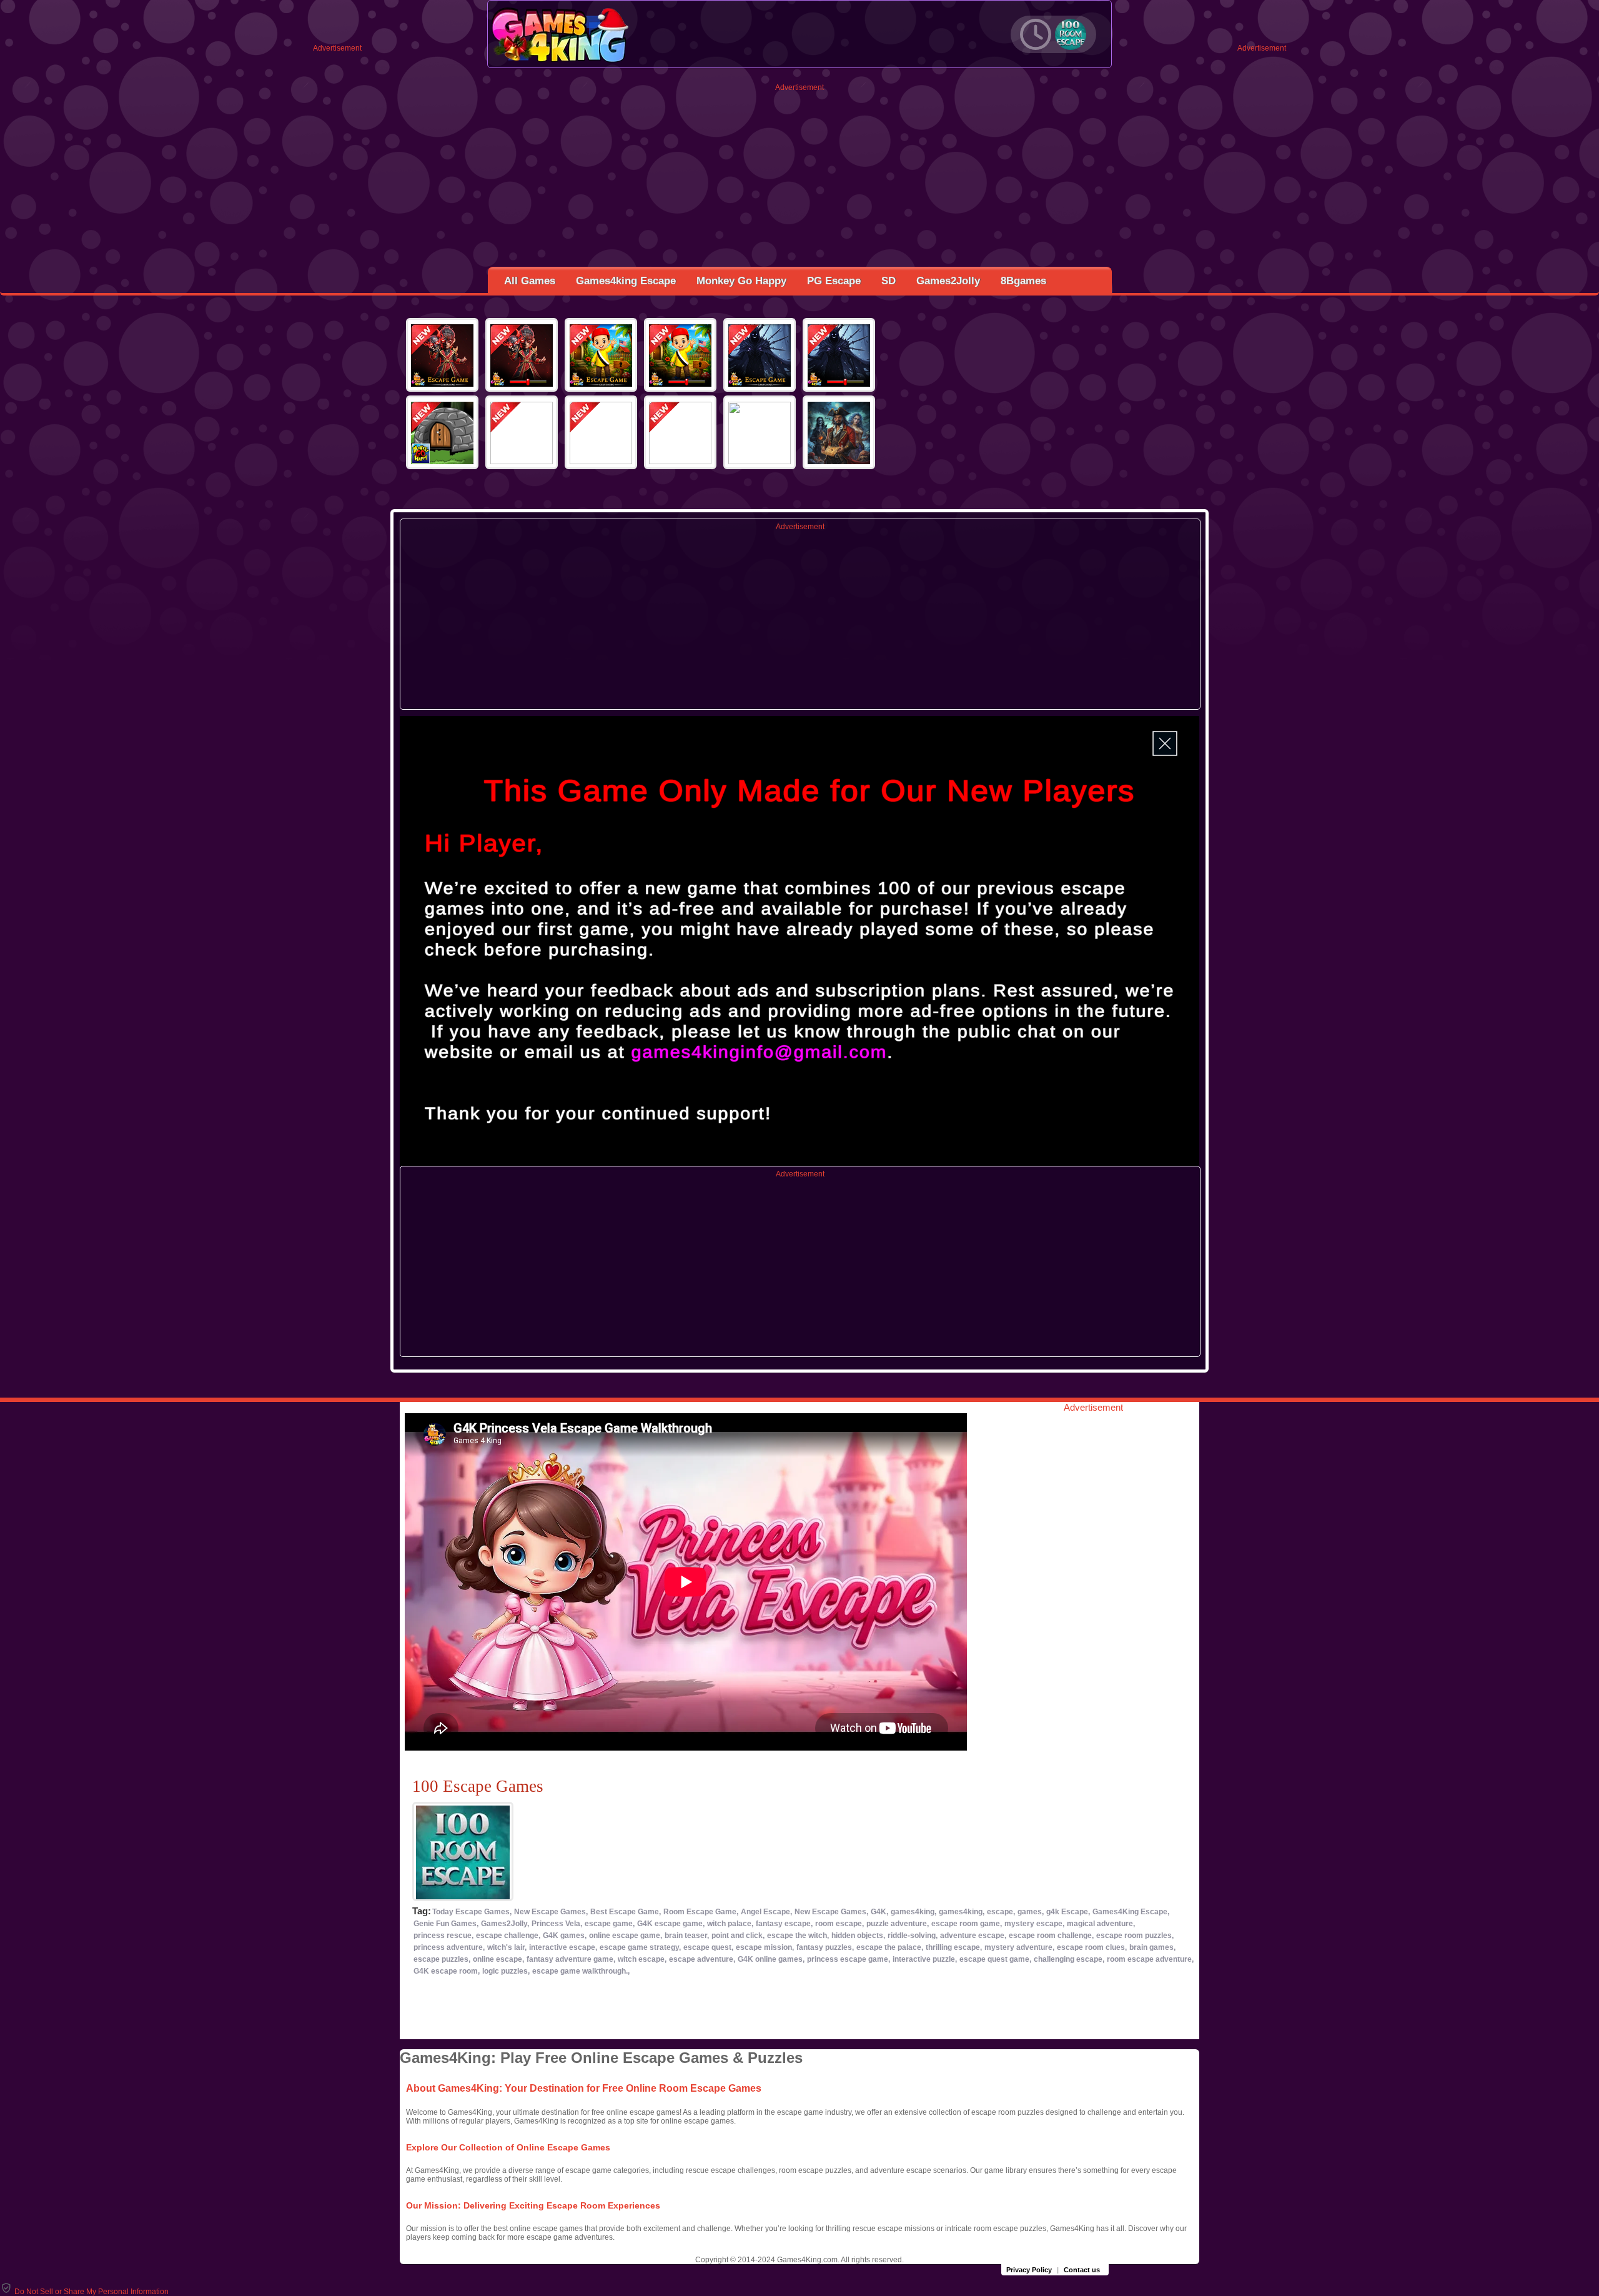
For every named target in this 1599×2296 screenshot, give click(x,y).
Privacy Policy (1029, 2270)
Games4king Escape (626, 281)
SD (889, 281)
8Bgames (1023, 281)
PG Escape (834, 281)
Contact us (1082, 2270)
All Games (530, 281)
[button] (84, 2292)
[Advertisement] (800, 179)
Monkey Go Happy (741, 281)
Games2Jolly (948, 281)
